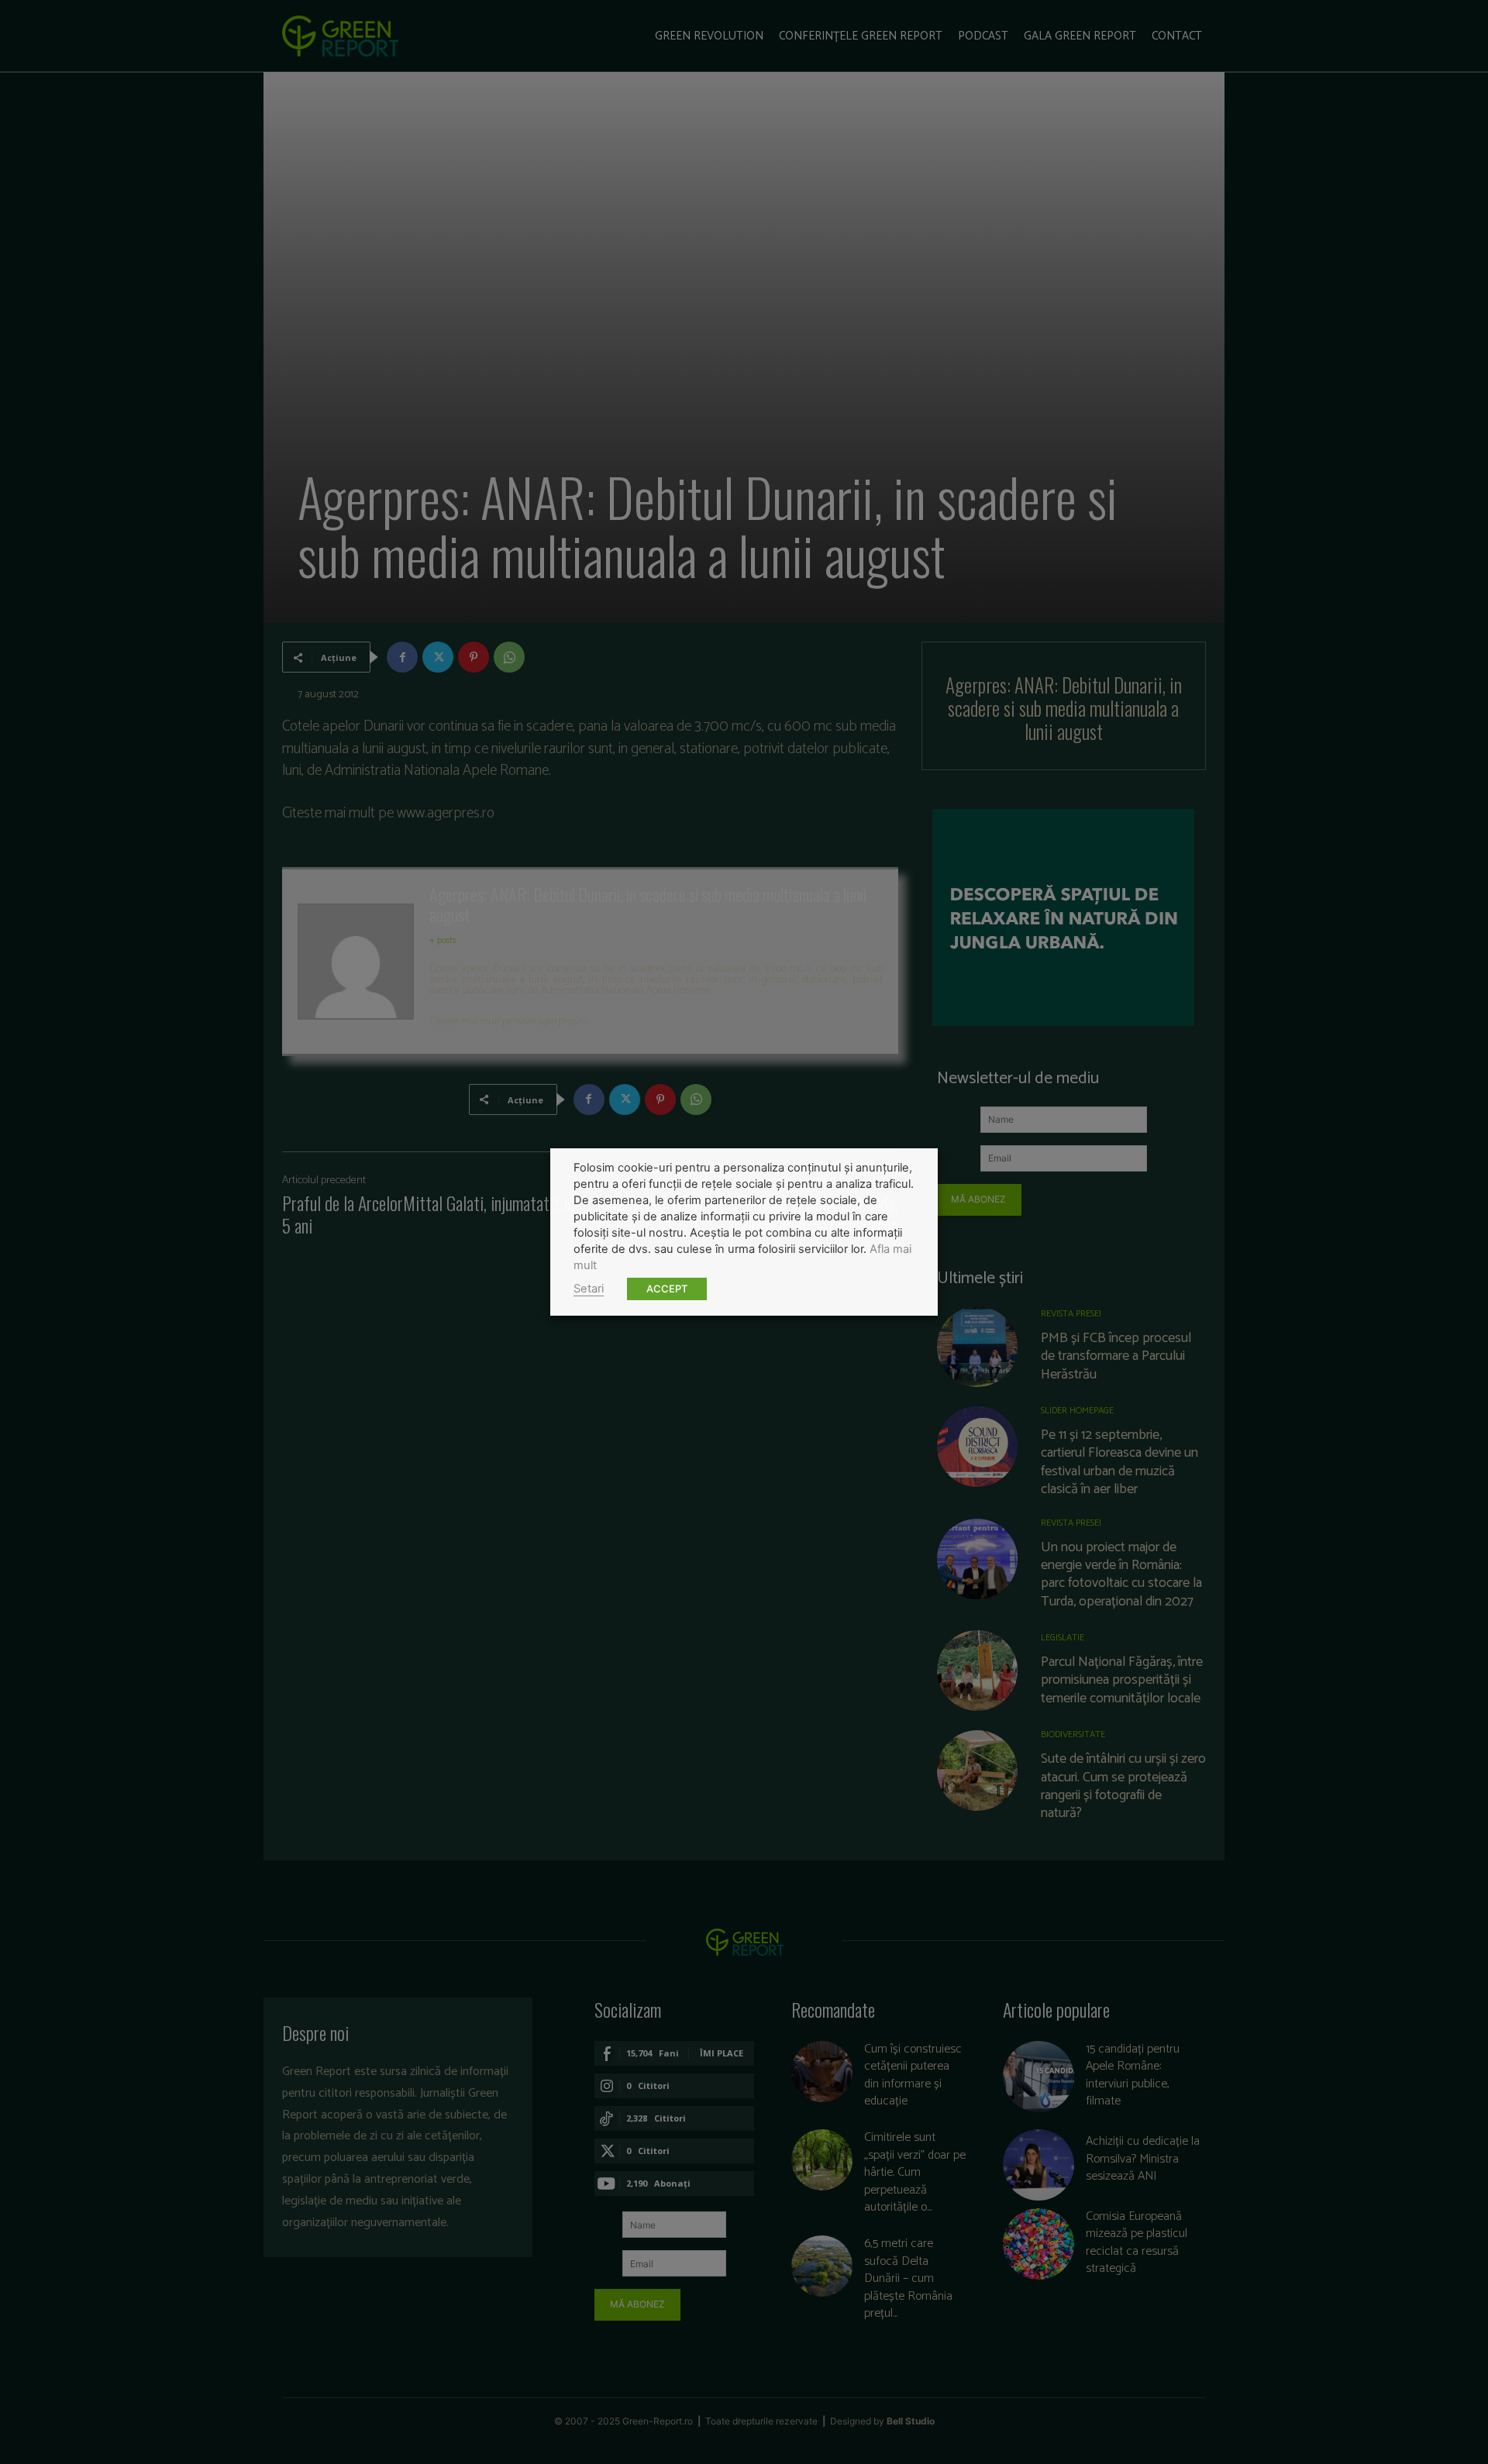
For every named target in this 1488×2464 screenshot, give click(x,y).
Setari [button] (589, 1289)
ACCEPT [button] (667, 1289)
